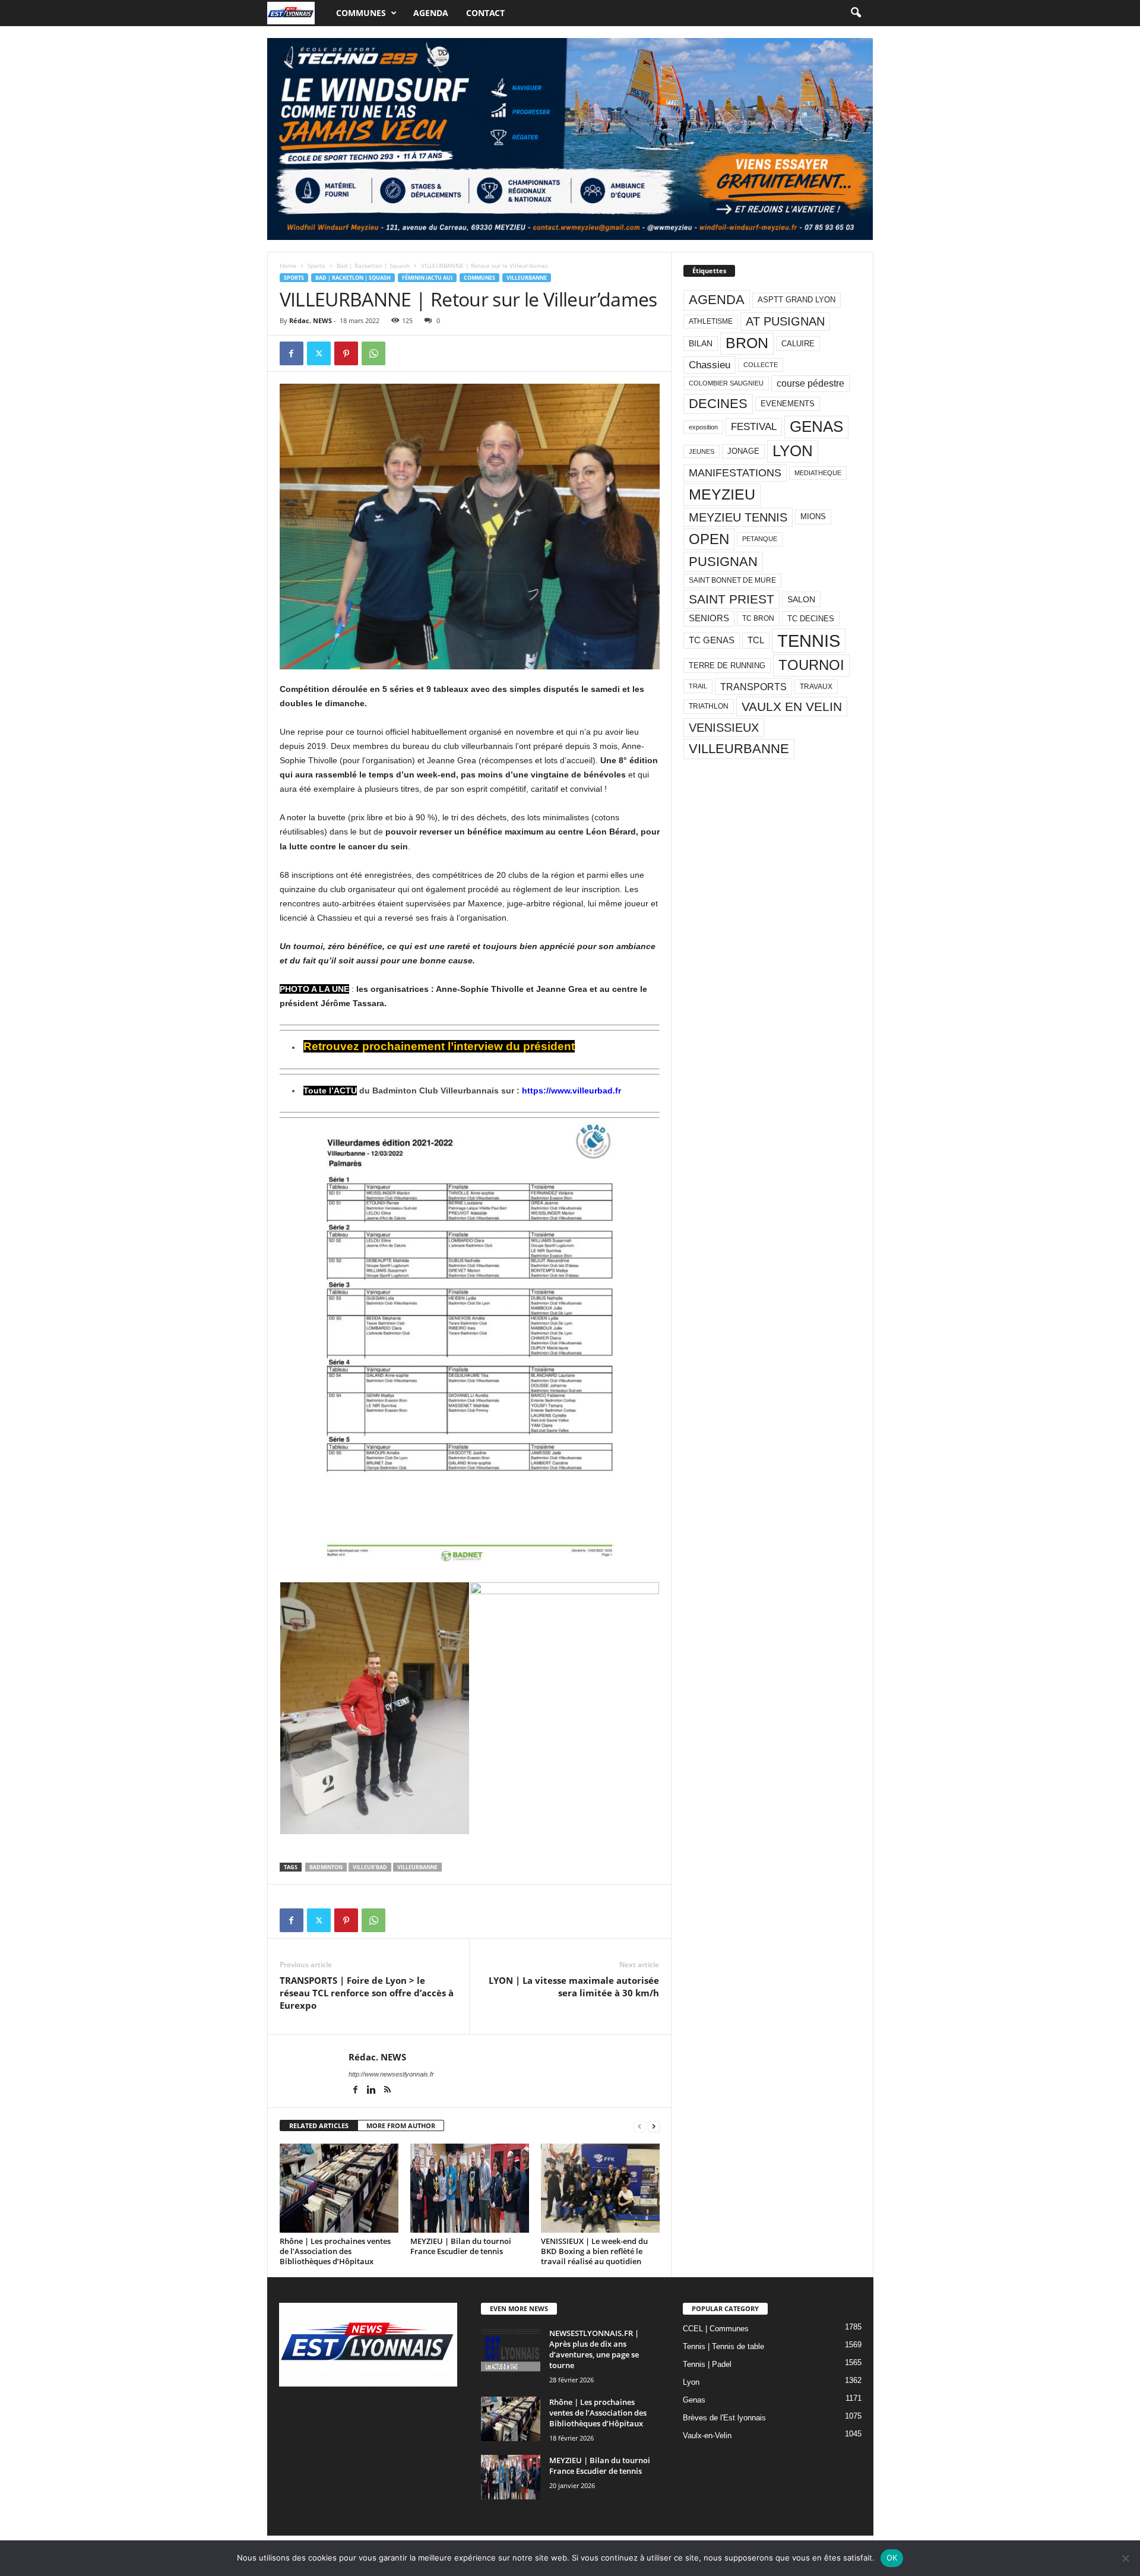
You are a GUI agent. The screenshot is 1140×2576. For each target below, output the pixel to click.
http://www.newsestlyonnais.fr (391, 2074)
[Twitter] (319, 353)
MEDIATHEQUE (818, 473)
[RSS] (388, 2091)
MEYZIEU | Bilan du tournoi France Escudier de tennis (461, 2246)
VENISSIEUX (724, 728)
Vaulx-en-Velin (707, 2436)
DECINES (718, 404)
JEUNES (702, 451)
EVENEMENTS (788, 404)
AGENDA (717, 300)
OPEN (709, 539)
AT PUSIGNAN (785, 321)
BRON (747, 343)
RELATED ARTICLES (319, 2125)
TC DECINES (811, 619)
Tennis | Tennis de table (723, 2346)
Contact (485, 13)
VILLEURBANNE (417, 1867)
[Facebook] (292, 353)
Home (288, 265)
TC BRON (758, 618)
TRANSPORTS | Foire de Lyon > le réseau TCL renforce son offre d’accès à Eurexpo (367, 1993)
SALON (801, 599)
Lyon (691, 2382)
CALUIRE (798, 344)
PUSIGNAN (723, 562)
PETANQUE (760, 539)
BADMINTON (326, 1867)
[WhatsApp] (373, 353)
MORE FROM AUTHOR (401, 2125)
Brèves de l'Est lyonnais (724, 2418)
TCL (756, 640)
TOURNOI (811, 665)
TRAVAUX (816, 687)
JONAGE (743, 451)
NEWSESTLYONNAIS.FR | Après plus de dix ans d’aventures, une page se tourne (594, 2349)
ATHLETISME (711, 321)
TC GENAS (712, 640)
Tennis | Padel (707, 2364)
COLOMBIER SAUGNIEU (726, 383)
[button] (856, 13)
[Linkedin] (373, 2091)
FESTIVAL (754, 426)
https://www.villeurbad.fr (571, 1091)
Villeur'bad (370, 1867)
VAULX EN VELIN (792, 707)
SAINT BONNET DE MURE (732, 580)
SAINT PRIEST (731, 599)
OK (892, 2558)
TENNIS (809, 641)
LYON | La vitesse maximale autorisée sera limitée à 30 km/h (574, 1986)
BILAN (701, 344)
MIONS (813, 516)
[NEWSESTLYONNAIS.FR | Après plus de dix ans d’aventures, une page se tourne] (511, 2350)
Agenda (431, 13)
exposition (703, 427)
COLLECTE (761, 365)
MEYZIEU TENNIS (738, 517)
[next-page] (654, 2126)
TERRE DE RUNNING (727, 666)
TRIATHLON (709, 706)
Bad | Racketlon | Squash (373, 265)
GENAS (816, 426)
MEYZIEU (722, 494)
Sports (316, 265)
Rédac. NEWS (311, 320)
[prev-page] (639, 2126)
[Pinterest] (346, 353)
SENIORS (709, 618)
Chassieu (710, 365)
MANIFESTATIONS (735, 473)
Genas (694, 2400)
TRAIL (698, 686)
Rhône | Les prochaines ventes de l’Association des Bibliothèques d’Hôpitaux (335, 2251)
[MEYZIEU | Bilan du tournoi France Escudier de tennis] (470, 2188)
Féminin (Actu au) (427, 278)
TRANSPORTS (753, 687)
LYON (793, 451)
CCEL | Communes (716, 2329)
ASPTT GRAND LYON (797, 300)
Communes (361, 13)
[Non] (1125, 2558)
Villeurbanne (527, 278)
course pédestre (810, 383)
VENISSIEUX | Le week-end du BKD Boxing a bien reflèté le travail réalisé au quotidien (594, 2251)
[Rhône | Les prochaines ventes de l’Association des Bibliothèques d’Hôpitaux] (339, 2188)
